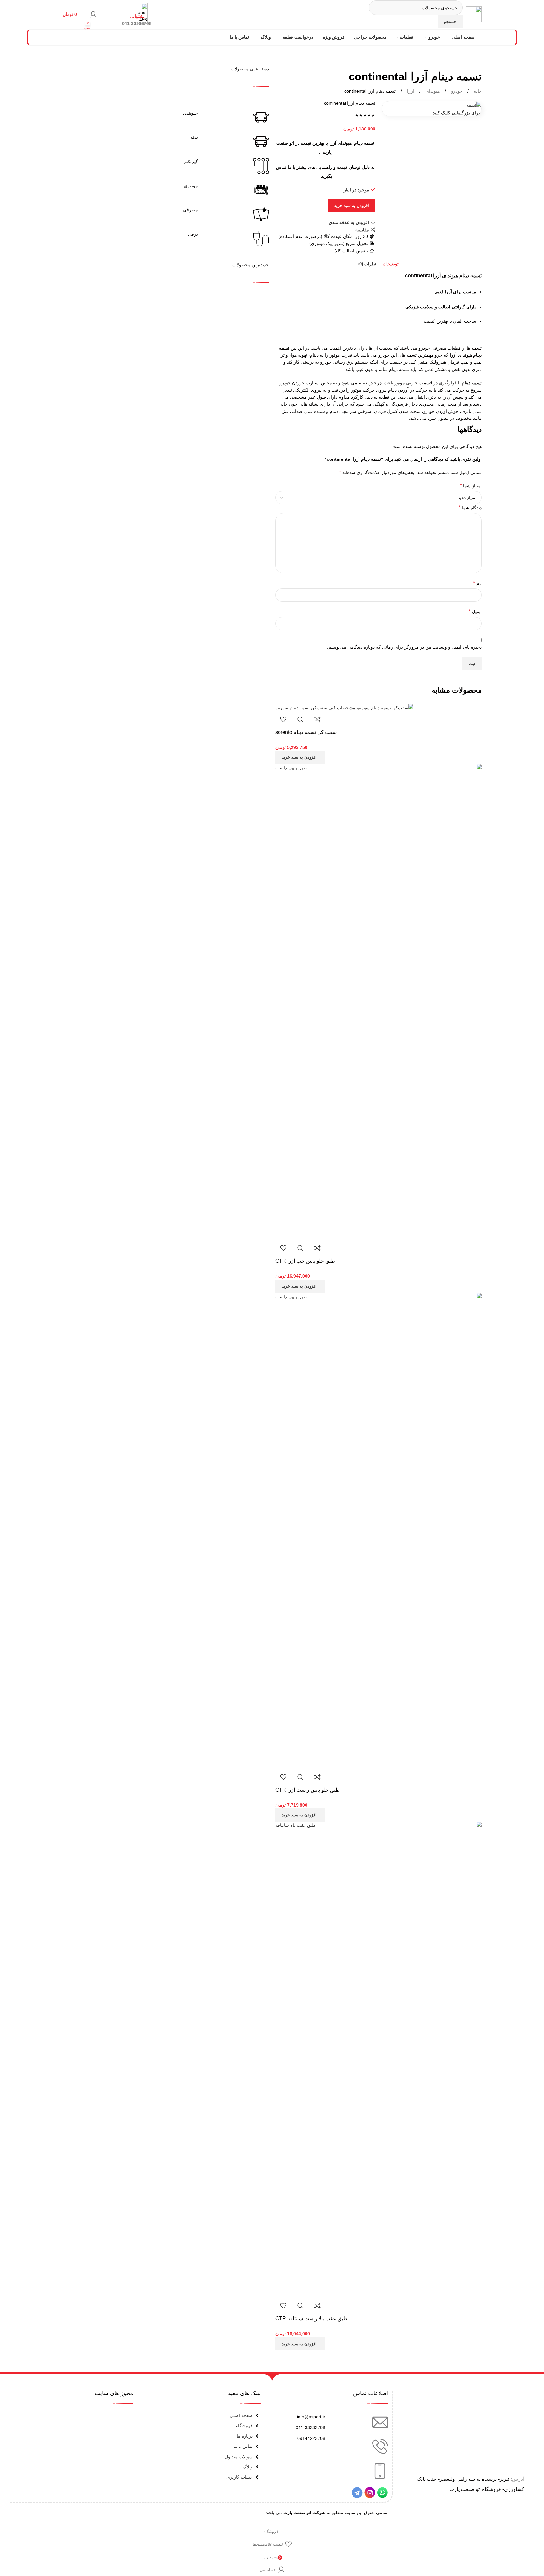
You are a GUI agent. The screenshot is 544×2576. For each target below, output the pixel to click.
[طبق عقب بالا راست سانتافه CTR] (379, 2059)
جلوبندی (190, 113)
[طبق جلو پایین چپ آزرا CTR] (379, 1002)
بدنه (194, 137)
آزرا (410, 91)
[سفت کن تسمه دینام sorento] (344, 707)
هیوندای (432, 91)
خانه (477, 91)
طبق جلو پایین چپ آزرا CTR (305, 1261)
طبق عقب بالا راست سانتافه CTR (311, 2318)
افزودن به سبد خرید (352, 205)
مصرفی (190, 210)
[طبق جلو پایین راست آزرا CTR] (379, 1530)
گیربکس (190, 162)
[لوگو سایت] (474, 14)
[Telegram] (357, 2493)
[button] (300, 757)
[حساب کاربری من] (93, 14)
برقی (193, 234)
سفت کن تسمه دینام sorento (306, 732)
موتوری (191, 186)
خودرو (456, 91)
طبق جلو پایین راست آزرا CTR (308, 1790)
